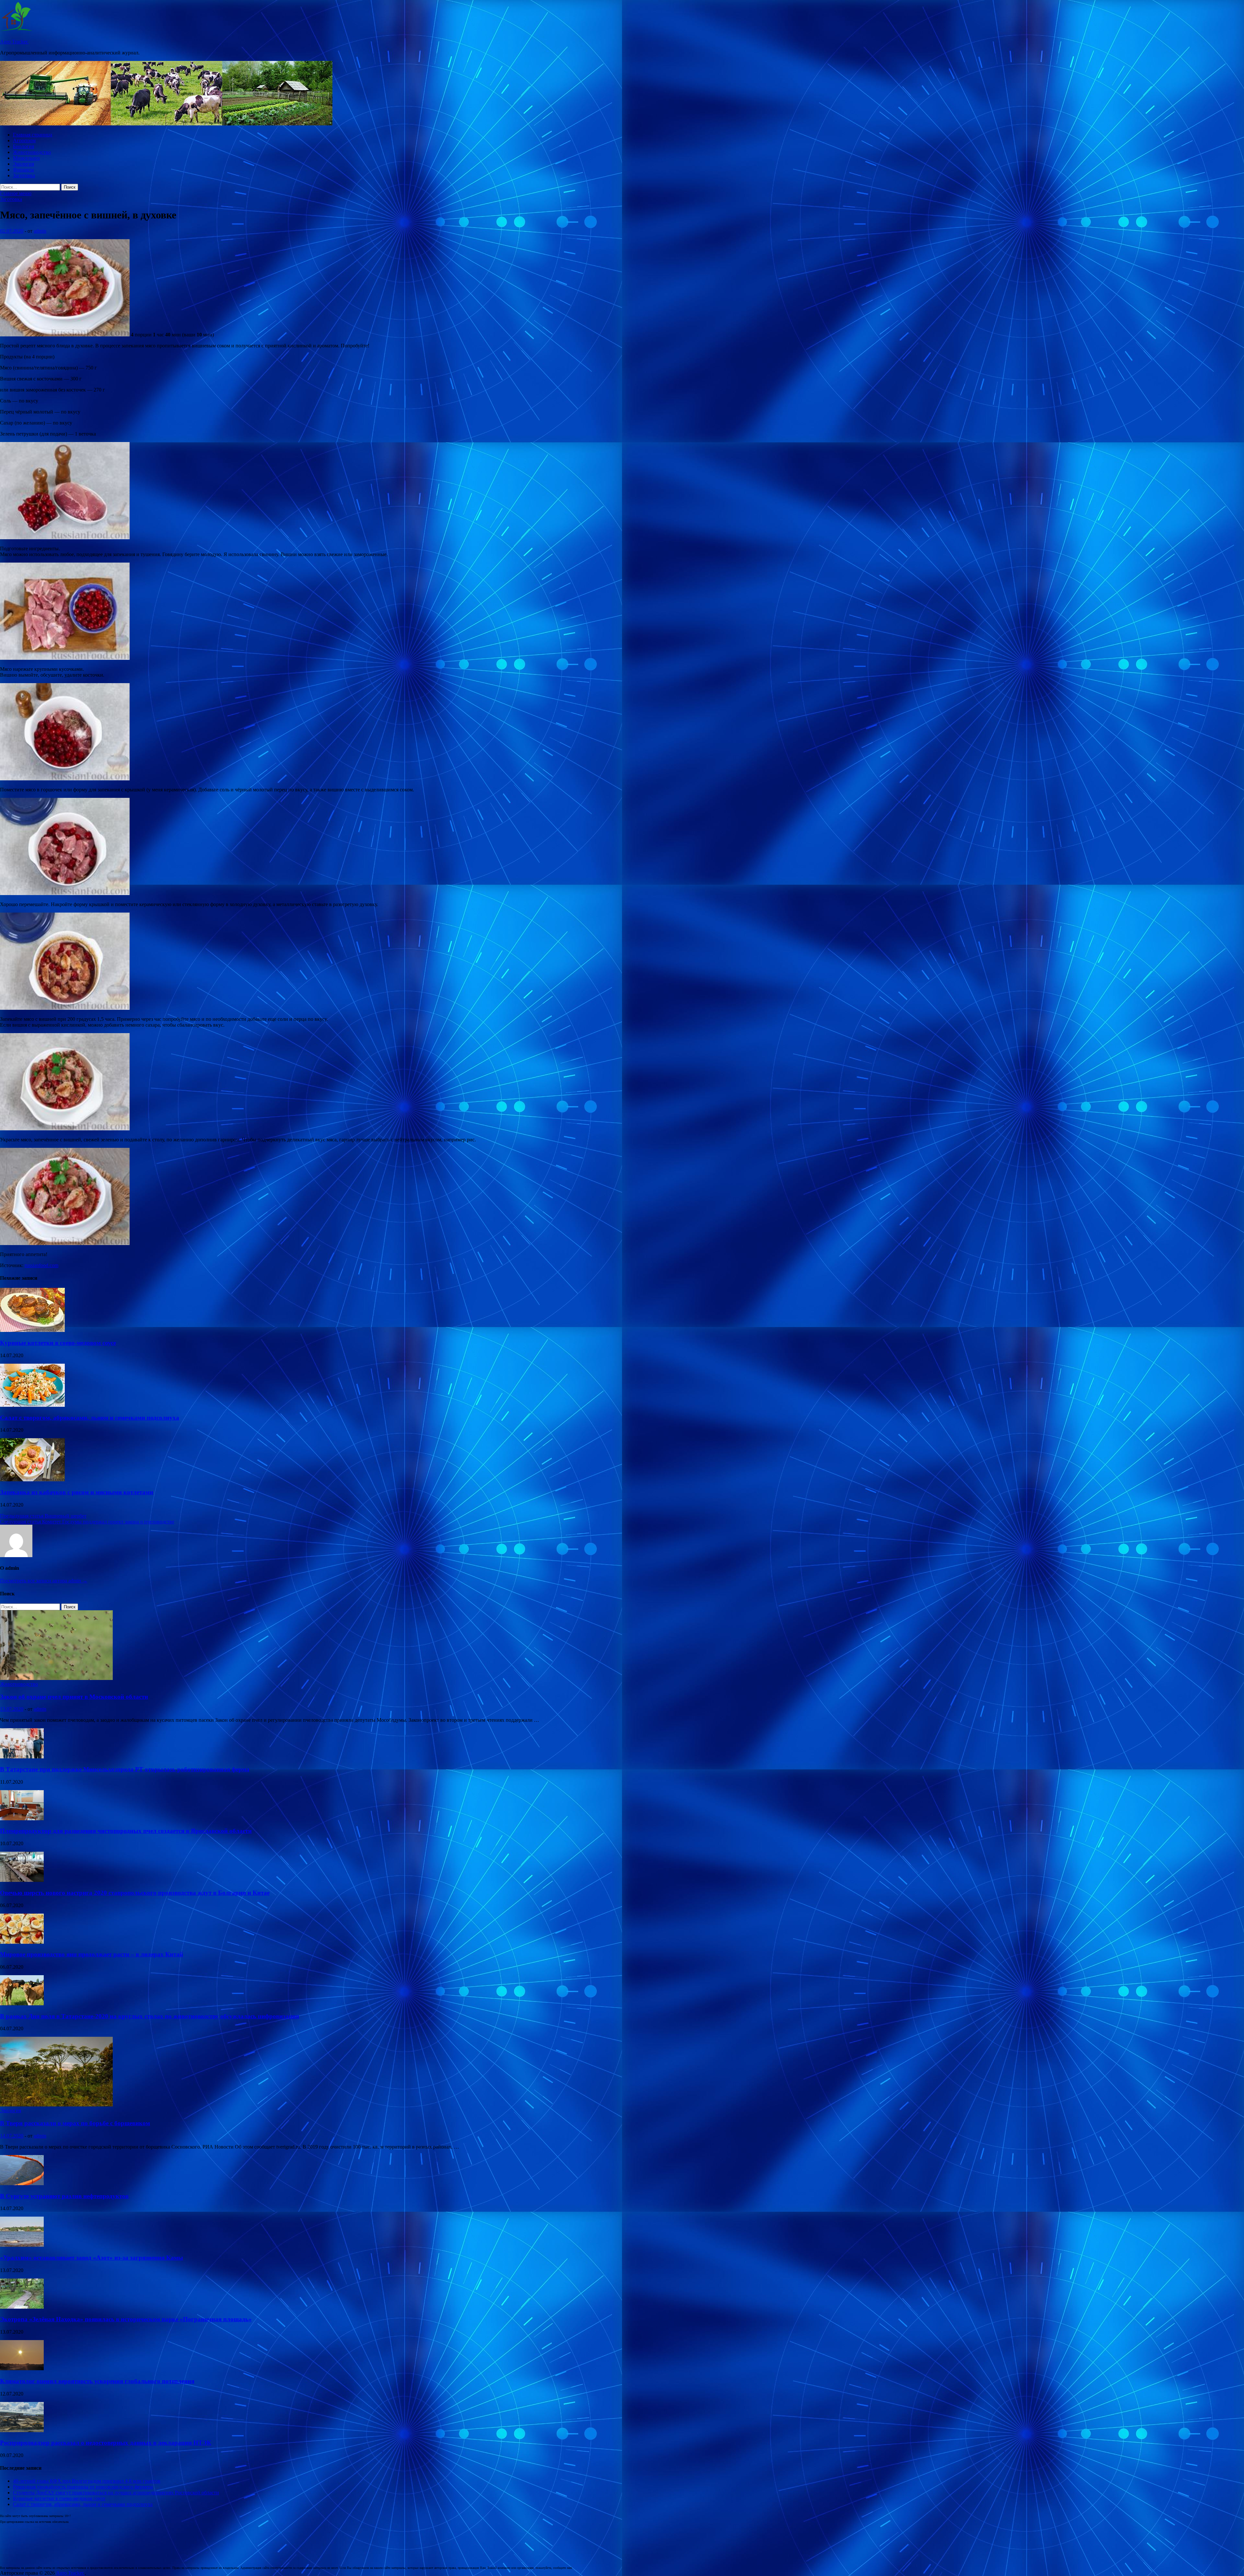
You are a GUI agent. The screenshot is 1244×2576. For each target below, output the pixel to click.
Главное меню (16, 193)
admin (40, 231)
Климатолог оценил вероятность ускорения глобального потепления (97, 2381)
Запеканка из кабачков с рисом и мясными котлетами (77, 1492)
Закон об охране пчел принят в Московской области (74, 1697)
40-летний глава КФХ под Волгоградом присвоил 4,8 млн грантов (87, 2481)
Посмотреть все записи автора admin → (44, 1581)
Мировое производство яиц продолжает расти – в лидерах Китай (92, 1954)
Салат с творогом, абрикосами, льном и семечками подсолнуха (90, 1418)
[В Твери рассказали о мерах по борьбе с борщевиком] (56, 2105)
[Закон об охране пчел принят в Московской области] (56, 1678)
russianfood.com (41, 1265)
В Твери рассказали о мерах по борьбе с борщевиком (75, 2123)
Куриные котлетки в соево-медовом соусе (58, 1343)
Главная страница (33, 135)
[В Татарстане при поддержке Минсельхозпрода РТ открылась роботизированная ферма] (22, 1757)
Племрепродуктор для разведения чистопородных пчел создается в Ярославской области (126, 1831)
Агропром (24, 140)
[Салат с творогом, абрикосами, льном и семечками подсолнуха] (32, 1405)
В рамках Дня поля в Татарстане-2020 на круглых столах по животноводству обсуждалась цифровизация (150, 2016)
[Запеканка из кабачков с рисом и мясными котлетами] (32, 1480)
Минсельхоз (26, 158)
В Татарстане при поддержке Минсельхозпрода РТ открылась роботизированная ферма (125, 1769)
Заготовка (24, 175)
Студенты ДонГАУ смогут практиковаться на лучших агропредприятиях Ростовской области (116, 2493)
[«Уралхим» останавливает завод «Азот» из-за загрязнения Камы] (22, 2245)
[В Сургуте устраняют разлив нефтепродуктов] (22, 2183)
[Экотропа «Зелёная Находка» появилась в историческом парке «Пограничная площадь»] (22, 2307)
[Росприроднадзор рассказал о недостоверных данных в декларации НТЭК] (22, 2430)
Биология (23, 146)
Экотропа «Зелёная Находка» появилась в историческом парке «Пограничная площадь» (126, 2319)
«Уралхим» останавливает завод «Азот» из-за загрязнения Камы (92, 2258)
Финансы (23, 170)
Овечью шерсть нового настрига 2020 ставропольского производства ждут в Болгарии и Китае (135, 1893)
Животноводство (32, 152)
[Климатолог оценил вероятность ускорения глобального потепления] (22, 2368)
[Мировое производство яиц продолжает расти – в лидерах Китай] (22, 1942)
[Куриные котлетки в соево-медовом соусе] (32, 1330)
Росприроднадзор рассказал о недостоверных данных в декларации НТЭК (106, 2443)
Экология (23, 164)
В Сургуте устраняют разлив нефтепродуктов (64, 2196)
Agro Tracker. (14, 42)
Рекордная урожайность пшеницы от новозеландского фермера (83, 2487)
